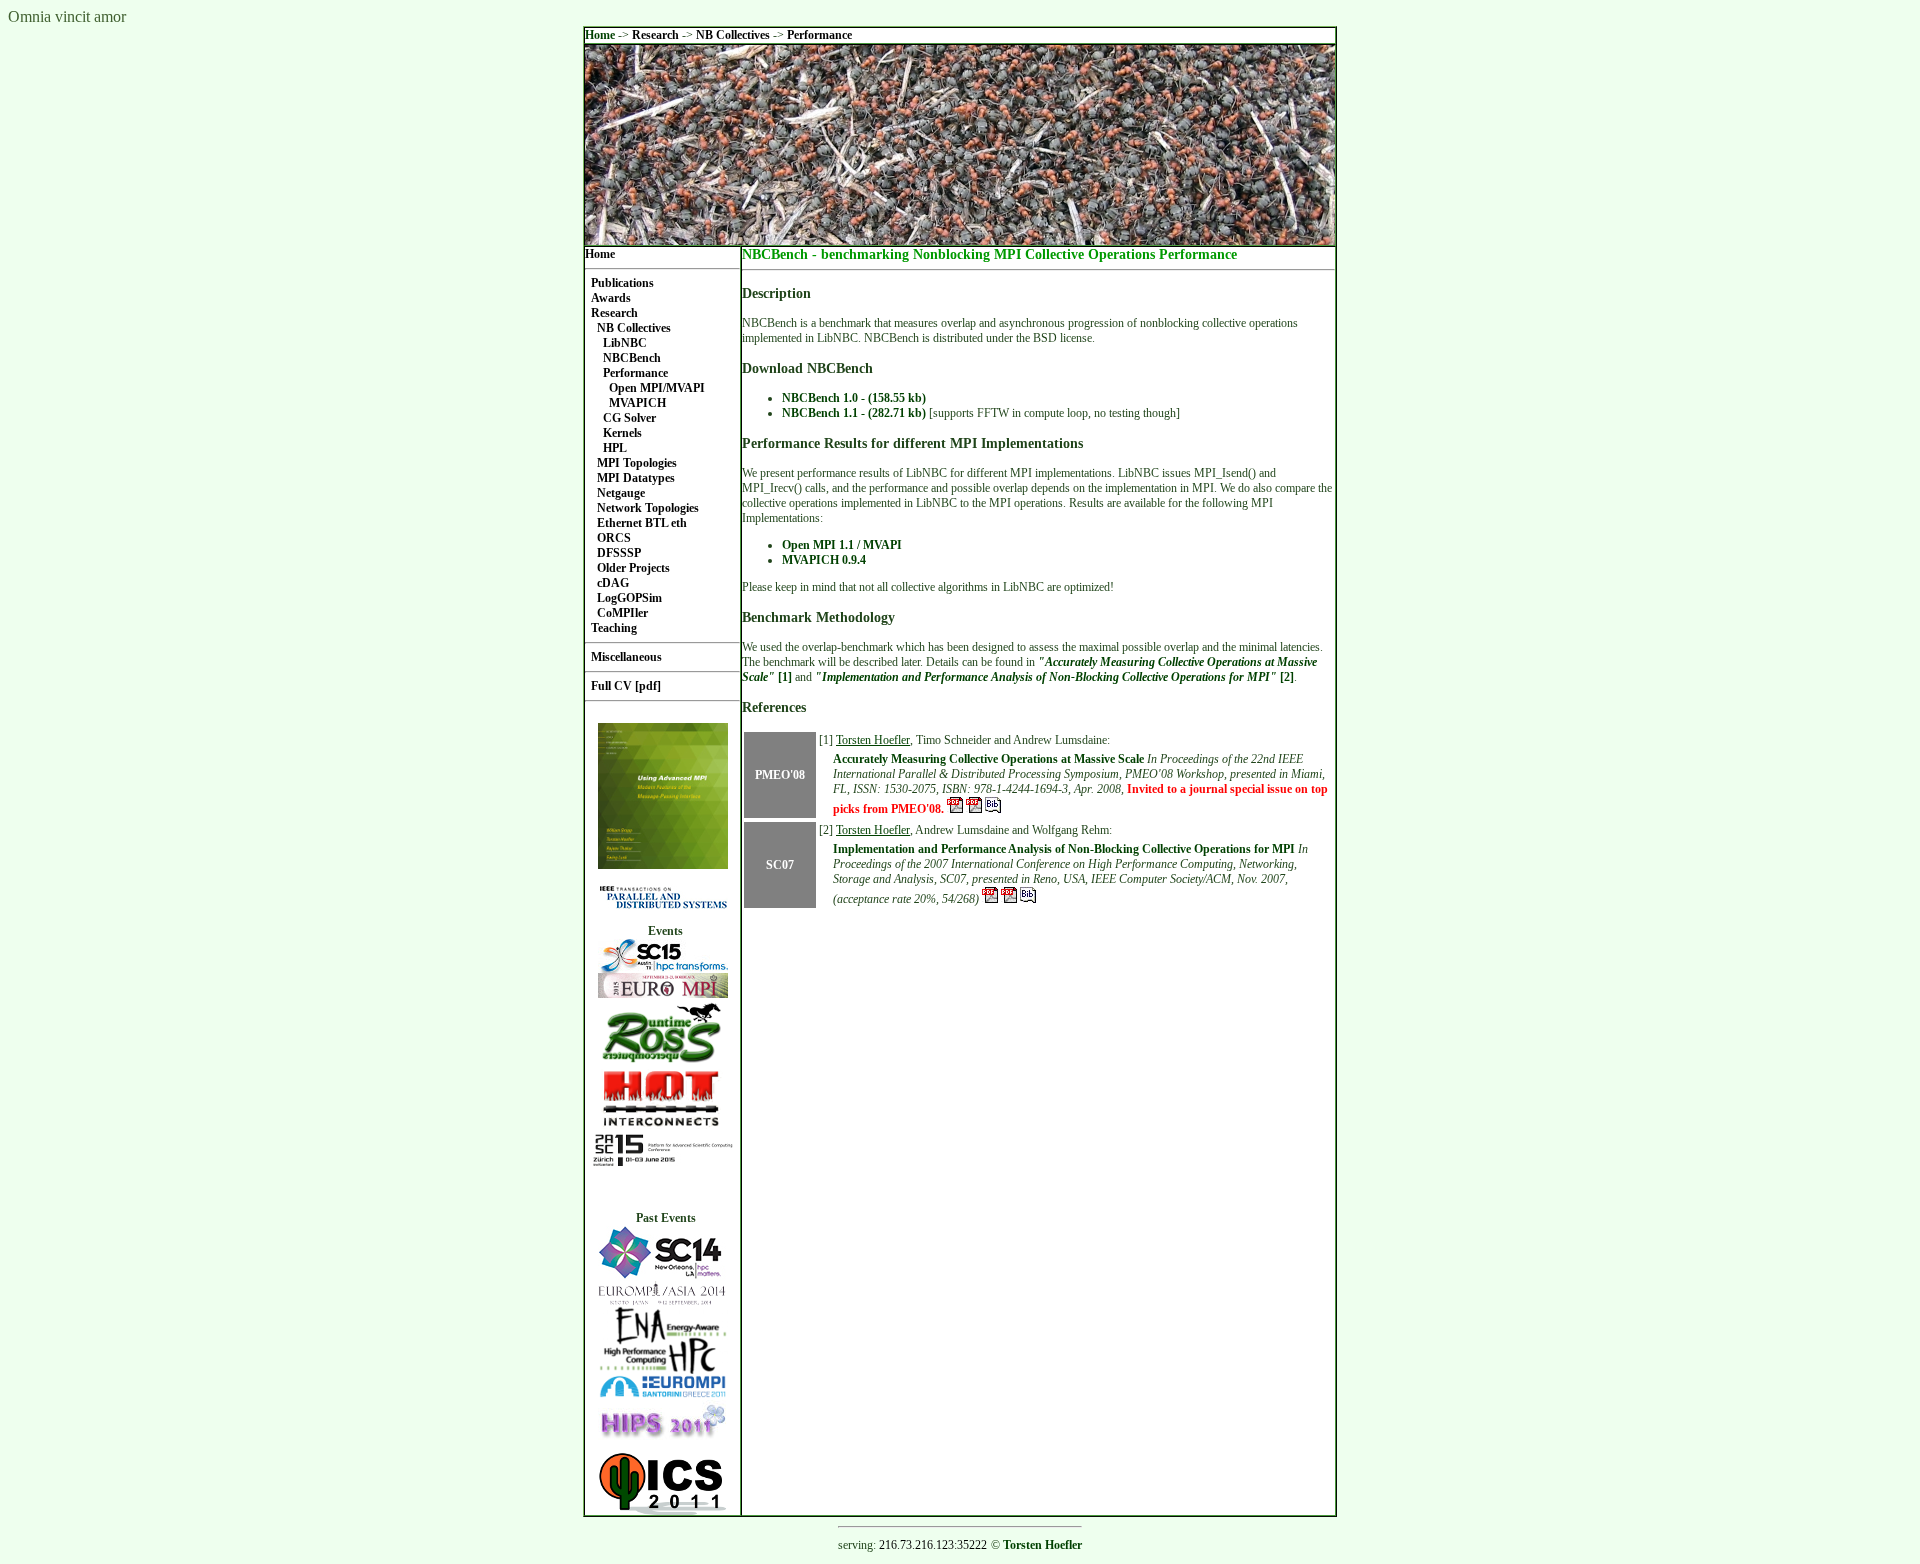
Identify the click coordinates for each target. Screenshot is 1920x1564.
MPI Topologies (637, 463)
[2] (1054, 677)
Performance (819, 35)
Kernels (622, 433)
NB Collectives (734, 35)
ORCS (614, 538)
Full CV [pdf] (626, 686)
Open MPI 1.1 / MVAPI (842, 545)
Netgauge (621, 493)
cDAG (613, 583)
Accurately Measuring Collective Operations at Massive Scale (988, 759)
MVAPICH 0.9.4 (824, 560)
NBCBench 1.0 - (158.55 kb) (854, 398)
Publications (622, 283)
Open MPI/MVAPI (657, 388)
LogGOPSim (629, 598)
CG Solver (629, 418)
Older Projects (633, 568)
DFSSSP (619, 553)
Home (600, 35)
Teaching (614, 628)
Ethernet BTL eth (642, 523)
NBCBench (632, 358)
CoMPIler (622, 613)
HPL (615, 448)
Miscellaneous (626, 657)
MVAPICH (637, 403)
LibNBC (625, 343)
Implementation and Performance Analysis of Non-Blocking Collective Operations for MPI (1064, 849)
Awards (611, 298)
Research (657, 35)
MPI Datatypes (636, 478)
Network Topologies (648, 508)
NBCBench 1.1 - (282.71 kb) (854, 413)
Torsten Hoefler (873, 740)
